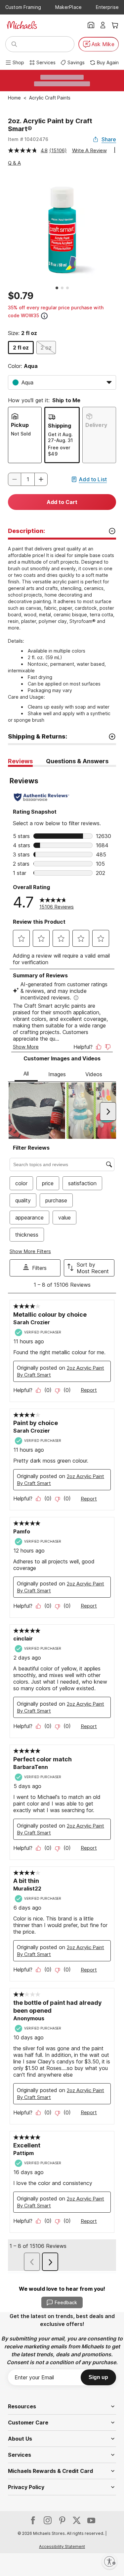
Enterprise (107, 7)
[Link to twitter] (77, 2520)
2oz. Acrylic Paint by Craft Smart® (50, 125)
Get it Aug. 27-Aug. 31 (60, 437)
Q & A (14, 163)
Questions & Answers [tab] (77, 761)
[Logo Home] (22, 25)
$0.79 (21, 296)
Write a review (89, 150)
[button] (41, 479)
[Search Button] (14, 44)
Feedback (66, 2302)
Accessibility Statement (62, 2547)
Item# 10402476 (28, 139)
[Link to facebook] (33, 2520)
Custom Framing (23, 7)
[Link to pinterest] (62, 2520)
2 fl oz (21, 348)
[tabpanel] (62, 1520)
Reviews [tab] (20, 761)
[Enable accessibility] (109, 2562)
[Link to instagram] (48, 2520)
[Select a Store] (91, 25)
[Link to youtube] (91, 2520)
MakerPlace (68, 7)
